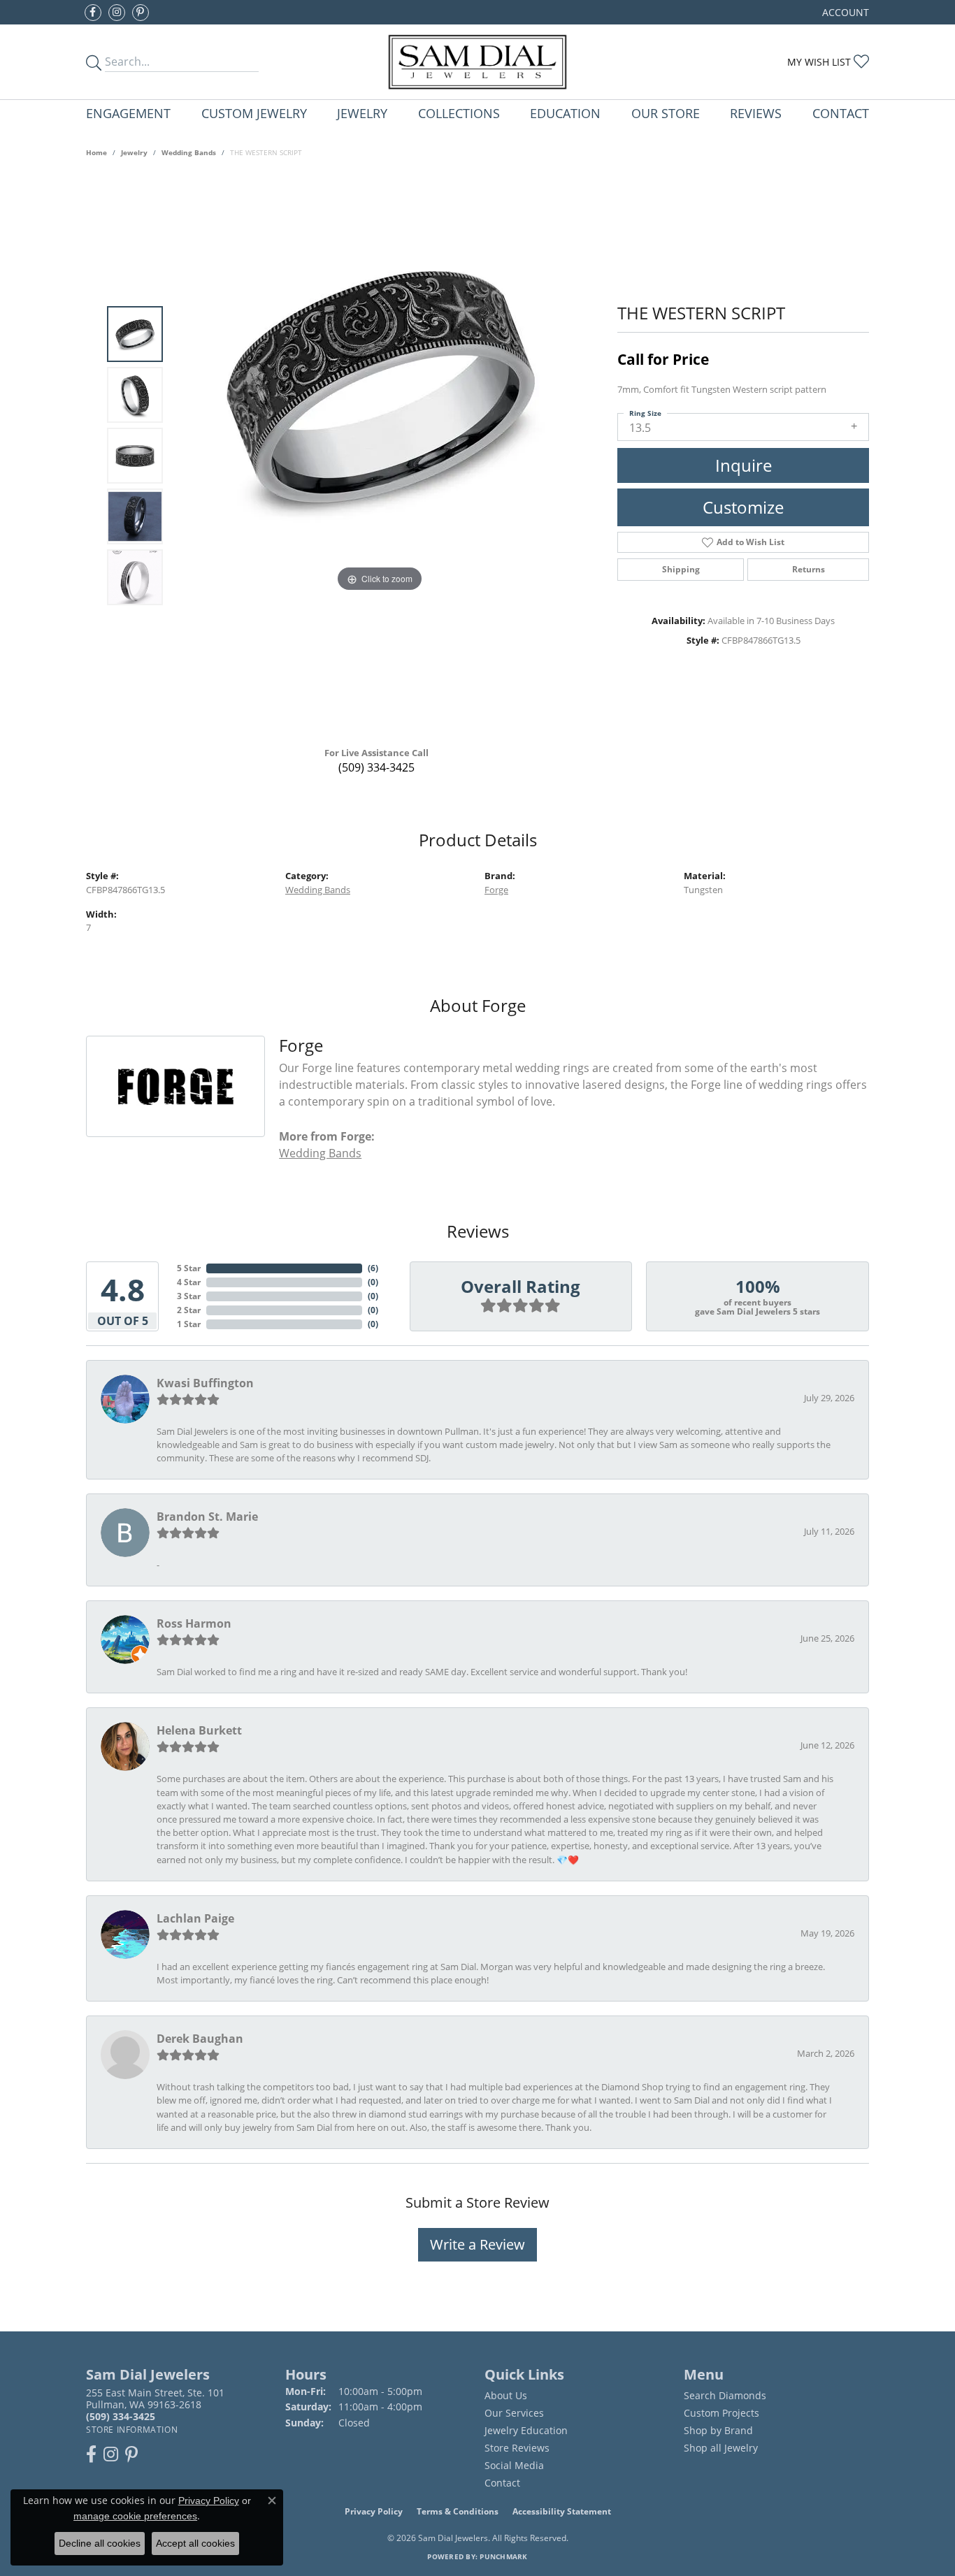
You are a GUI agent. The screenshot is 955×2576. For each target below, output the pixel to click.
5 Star (189, 1268)
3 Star (189, 1296)
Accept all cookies (195, 2543)
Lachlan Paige (195, 1918)
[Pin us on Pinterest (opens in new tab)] (141, 13)
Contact (841, 113)
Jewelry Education (526, 2430)
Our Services (514, 2413)
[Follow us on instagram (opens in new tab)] (117, 13)
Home (96, 152)
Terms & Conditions (458, 2511)
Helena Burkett (199, 1730)
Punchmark (503, 2556)
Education (565, 113)
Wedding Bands (189, 152)
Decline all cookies (100, 2543)
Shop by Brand (718, 2430)
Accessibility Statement (562, 2511)
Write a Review (477, 2244)
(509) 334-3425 (376, 767)
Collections (459, 113)
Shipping (681, 569)
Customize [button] (743, 507)
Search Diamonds (725, 2395)
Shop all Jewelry (721, 2448)
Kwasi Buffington (205, 1383)
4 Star (189, 1282)
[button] (844, 12)
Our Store (666, 113)
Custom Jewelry (254, 113)
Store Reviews (517, 2448)
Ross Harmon (194, 1623)
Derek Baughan (200, 2039)
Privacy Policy (374, 2511)
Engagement (128, 113)
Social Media (514, 2465)
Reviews (756, 113)
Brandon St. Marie (207, 1517)
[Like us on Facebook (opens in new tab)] (93, 13)
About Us (506, 2395)
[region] (380, 456)
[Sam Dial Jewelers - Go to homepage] (478, 62)
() (373, 1268)
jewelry (134, 152)
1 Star (189, 1324)
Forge (496, 890)
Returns (809, 569)
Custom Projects (721, 2413)
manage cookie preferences (135, 2516)
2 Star (189, 1310)
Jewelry (362, 113)
